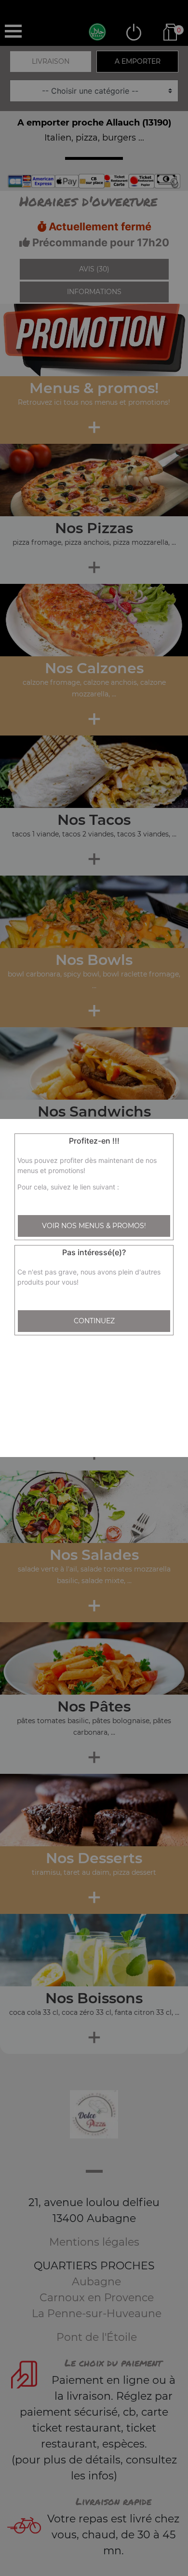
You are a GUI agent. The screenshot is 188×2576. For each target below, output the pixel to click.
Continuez (94, 1321)
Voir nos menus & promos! (94, 1226)
